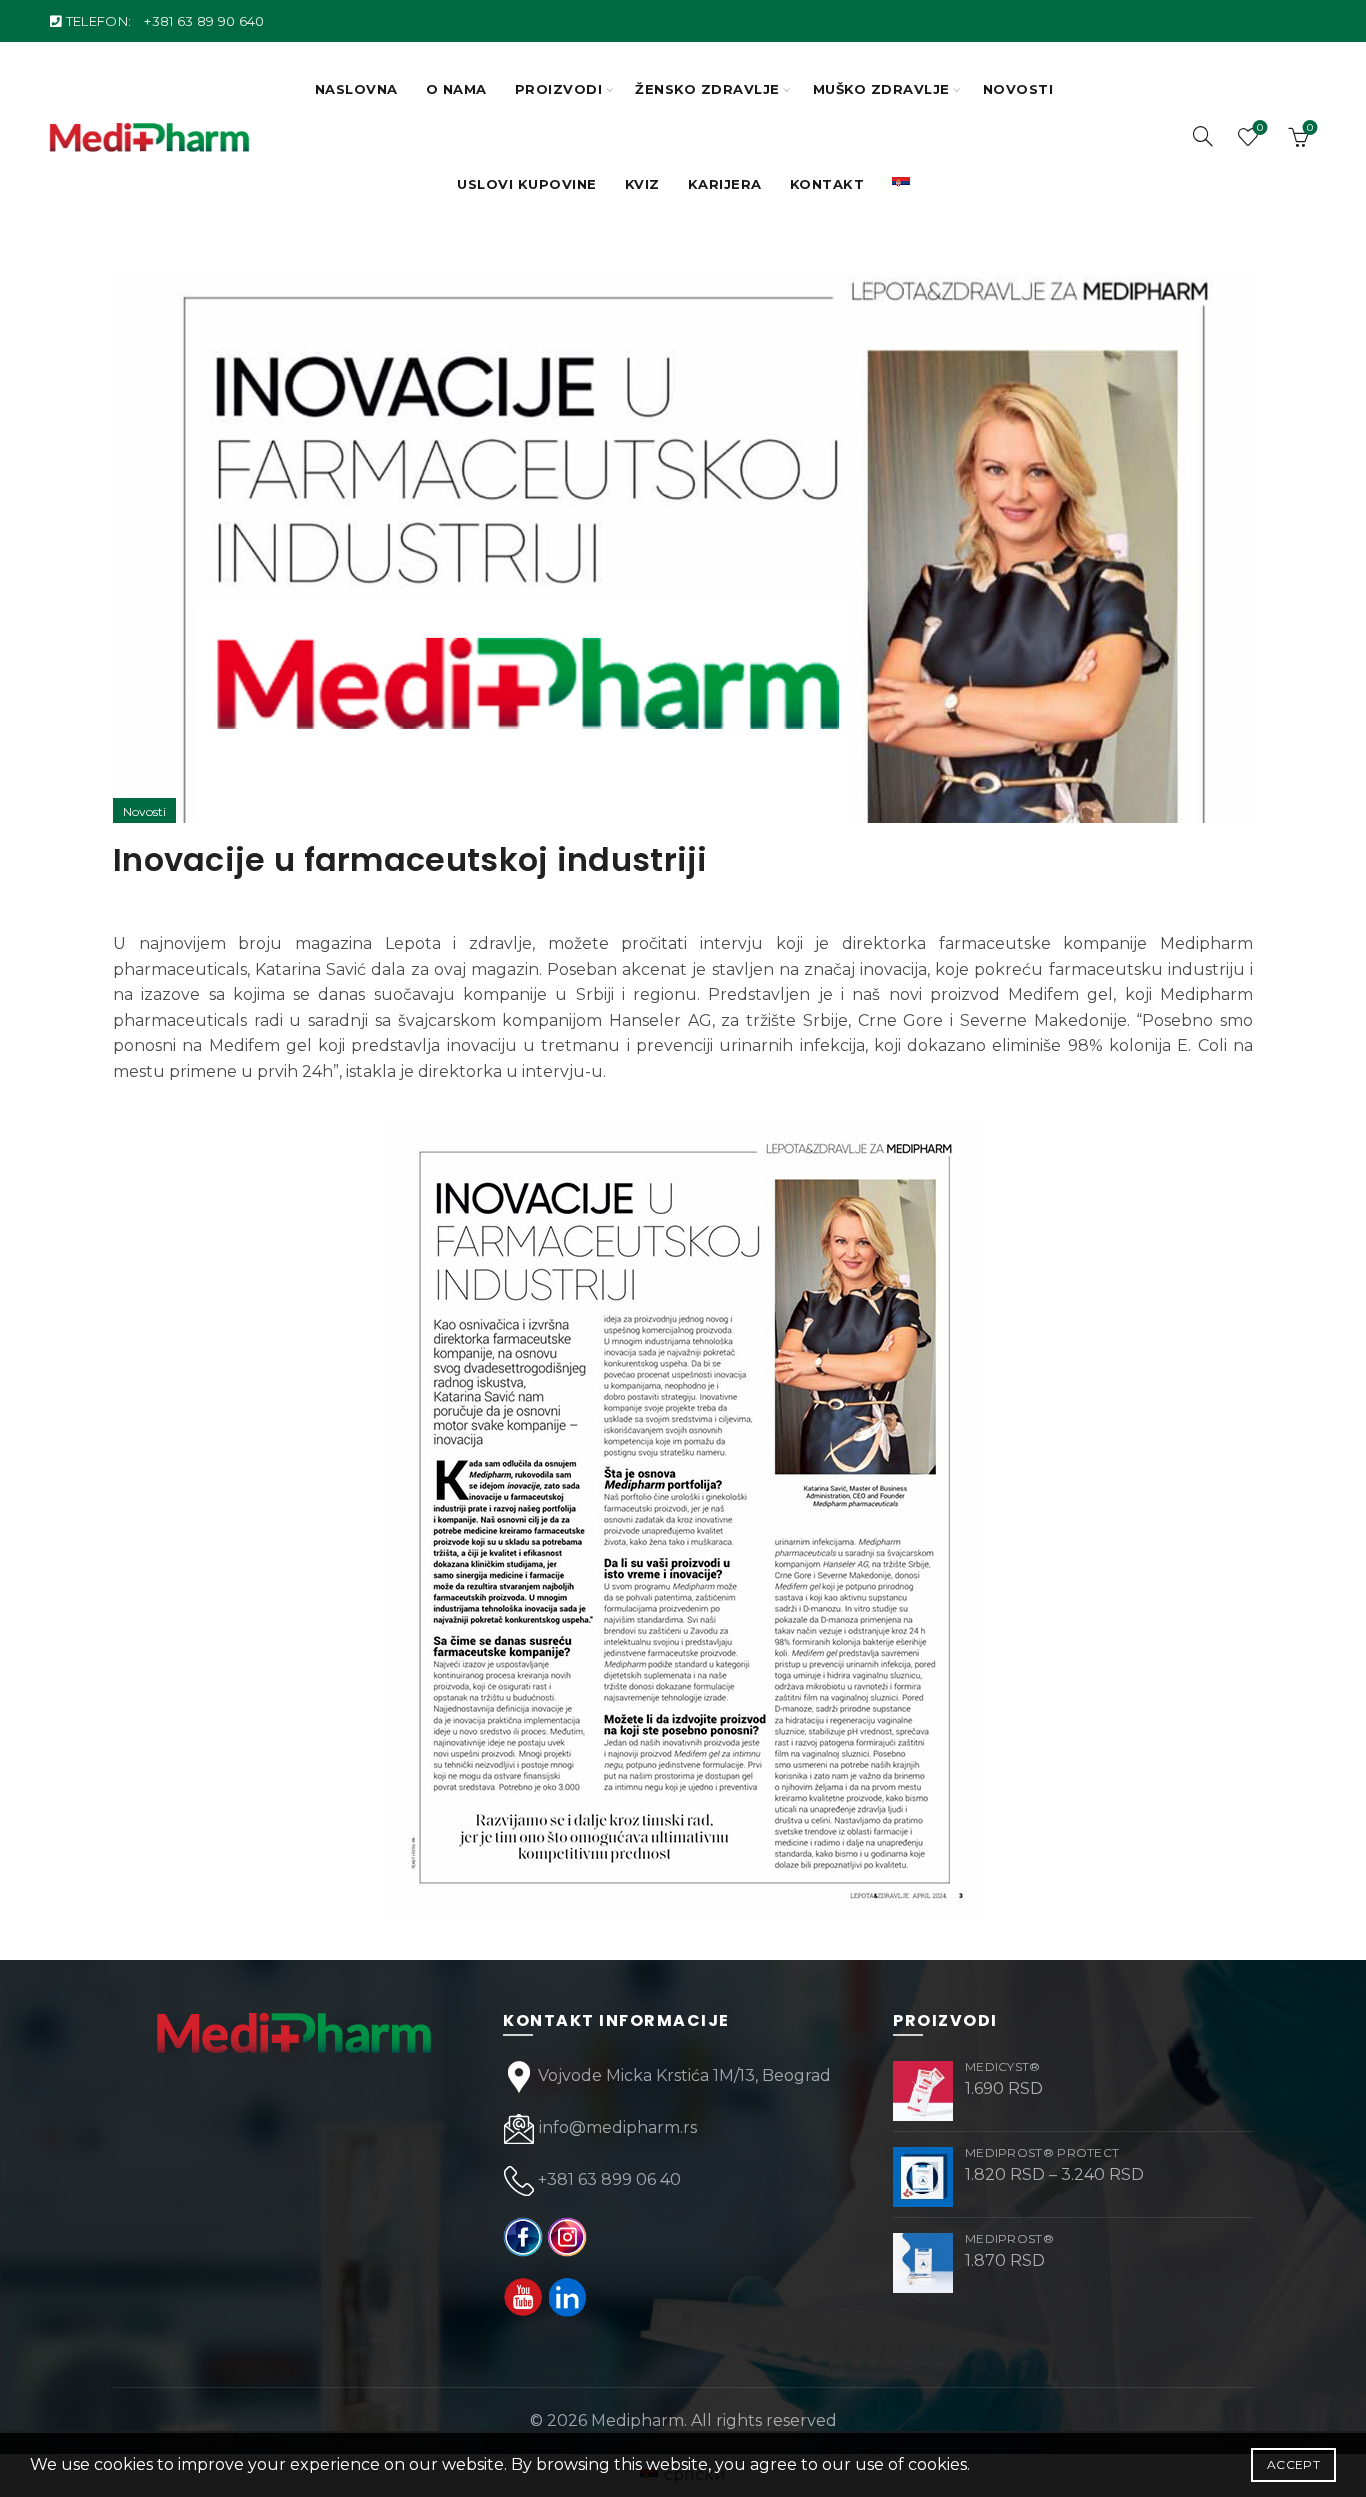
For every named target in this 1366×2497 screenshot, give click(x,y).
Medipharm (637, 2420)
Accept (1293, 2464)
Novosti (1018, 89)
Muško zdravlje (881, 89)
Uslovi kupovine (527, 184)
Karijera (725, 184)
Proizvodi (559, 89)
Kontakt (827, 184)
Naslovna (356, 89)
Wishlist (1260, 128)
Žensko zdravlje (707, 89)
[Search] (1203, 136)
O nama (456, 89)
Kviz (642, 184)
